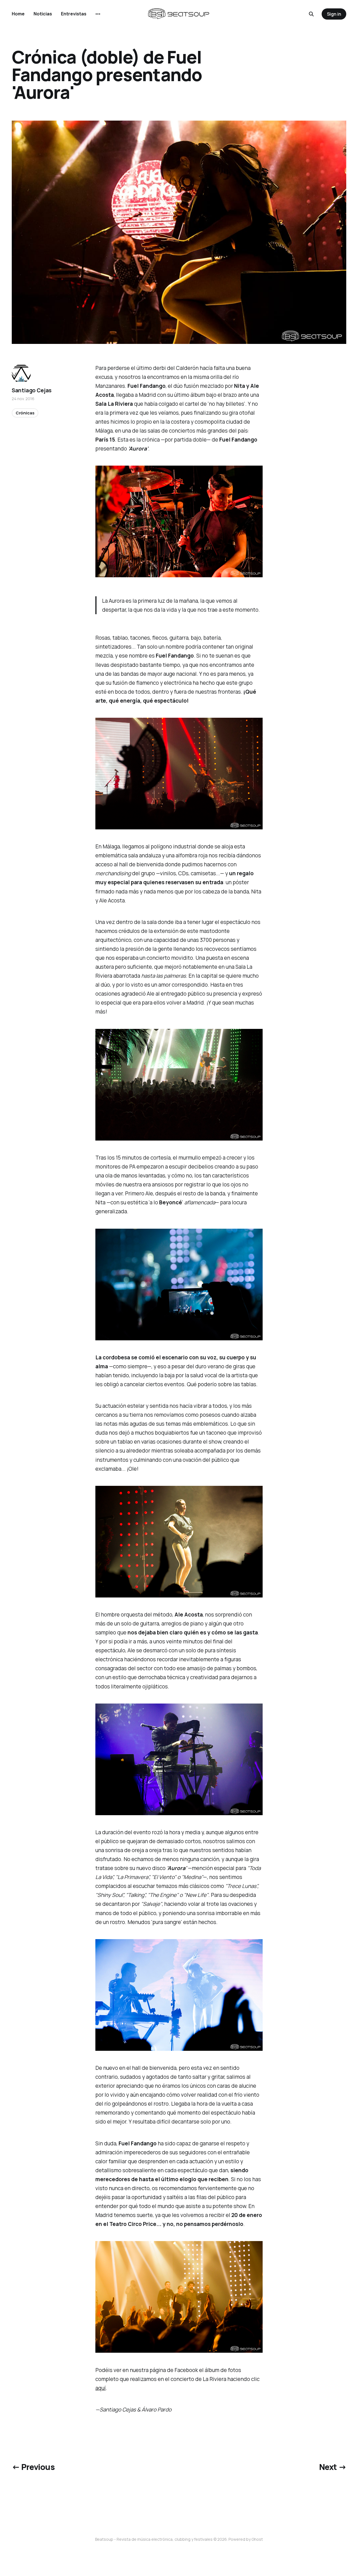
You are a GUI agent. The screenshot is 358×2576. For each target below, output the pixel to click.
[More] (98, 14)
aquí (101, 2388)
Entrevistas (74, 14)
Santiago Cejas (32, 390)
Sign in (334, 14)
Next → (333, 2467)
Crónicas (25, 413)
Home (18, 14)
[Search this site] (311, 14)
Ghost (257, 2539)
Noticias (43, 14)
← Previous (33, 2467)
